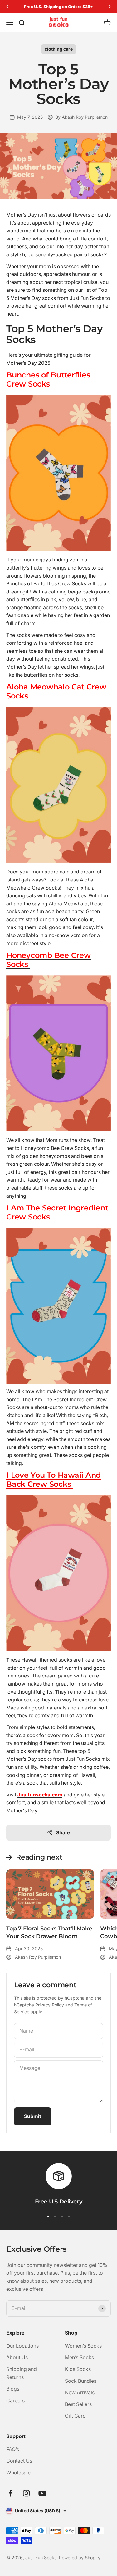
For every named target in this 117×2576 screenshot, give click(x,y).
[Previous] (7, 7)
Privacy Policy (50, 2005)
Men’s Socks (79, 2357)
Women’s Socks (83, 2346)
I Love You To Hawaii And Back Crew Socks (54, 1480)
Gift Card (75, 2416)
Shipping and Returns (22, 2373)
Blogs (13, 2389)
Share (63, 1832)
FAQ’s (13, 2449)
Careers (15, 2400)
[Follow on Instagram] (26, 2493)
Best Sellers (78, 2404)
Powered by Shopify (80, 2558)
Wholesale (18, 2473)
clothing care (59, 49)
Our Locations (22, 2346)
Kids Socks (78, 2369)
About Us (17, 2357)
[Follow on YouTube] (42, 2493)
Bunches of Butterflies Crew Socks (48, 379)
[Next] (110, 7)
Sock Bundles (81, 2381)
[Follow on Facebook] (10, 2493)
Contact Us (19, 2461)
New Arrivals (80, 2392)
